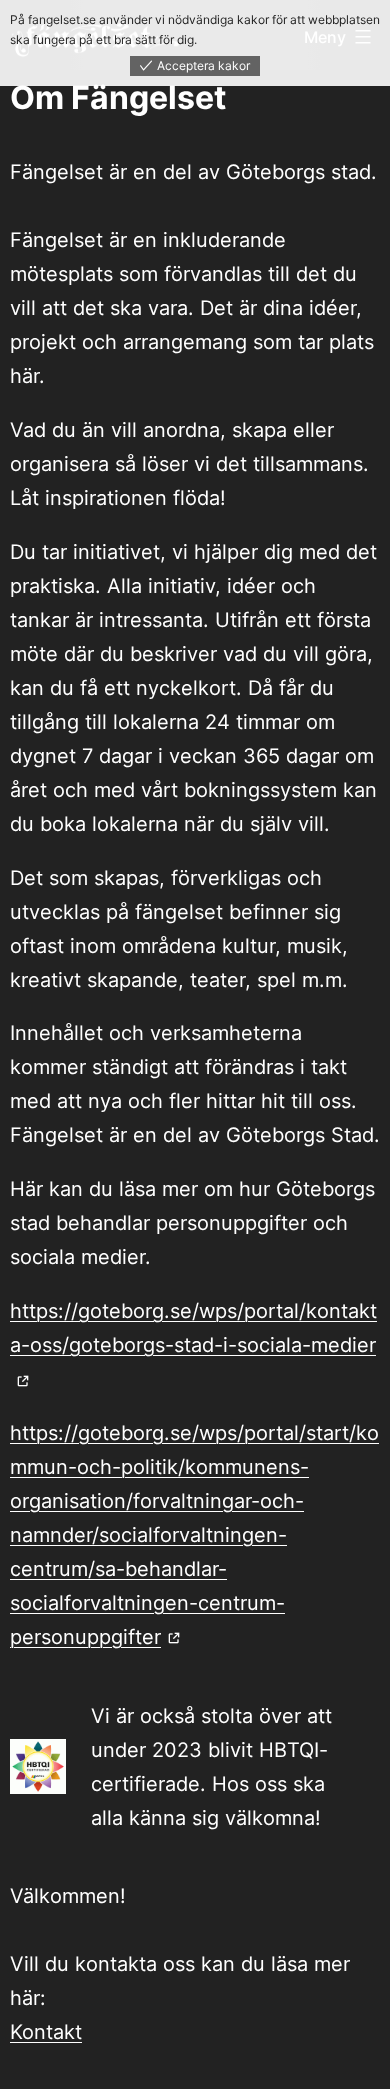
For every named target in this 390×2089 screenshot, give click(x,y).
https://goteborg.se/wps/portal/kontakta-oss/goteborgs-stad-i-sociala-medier (193, 1328)
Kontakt (46, 2032)
